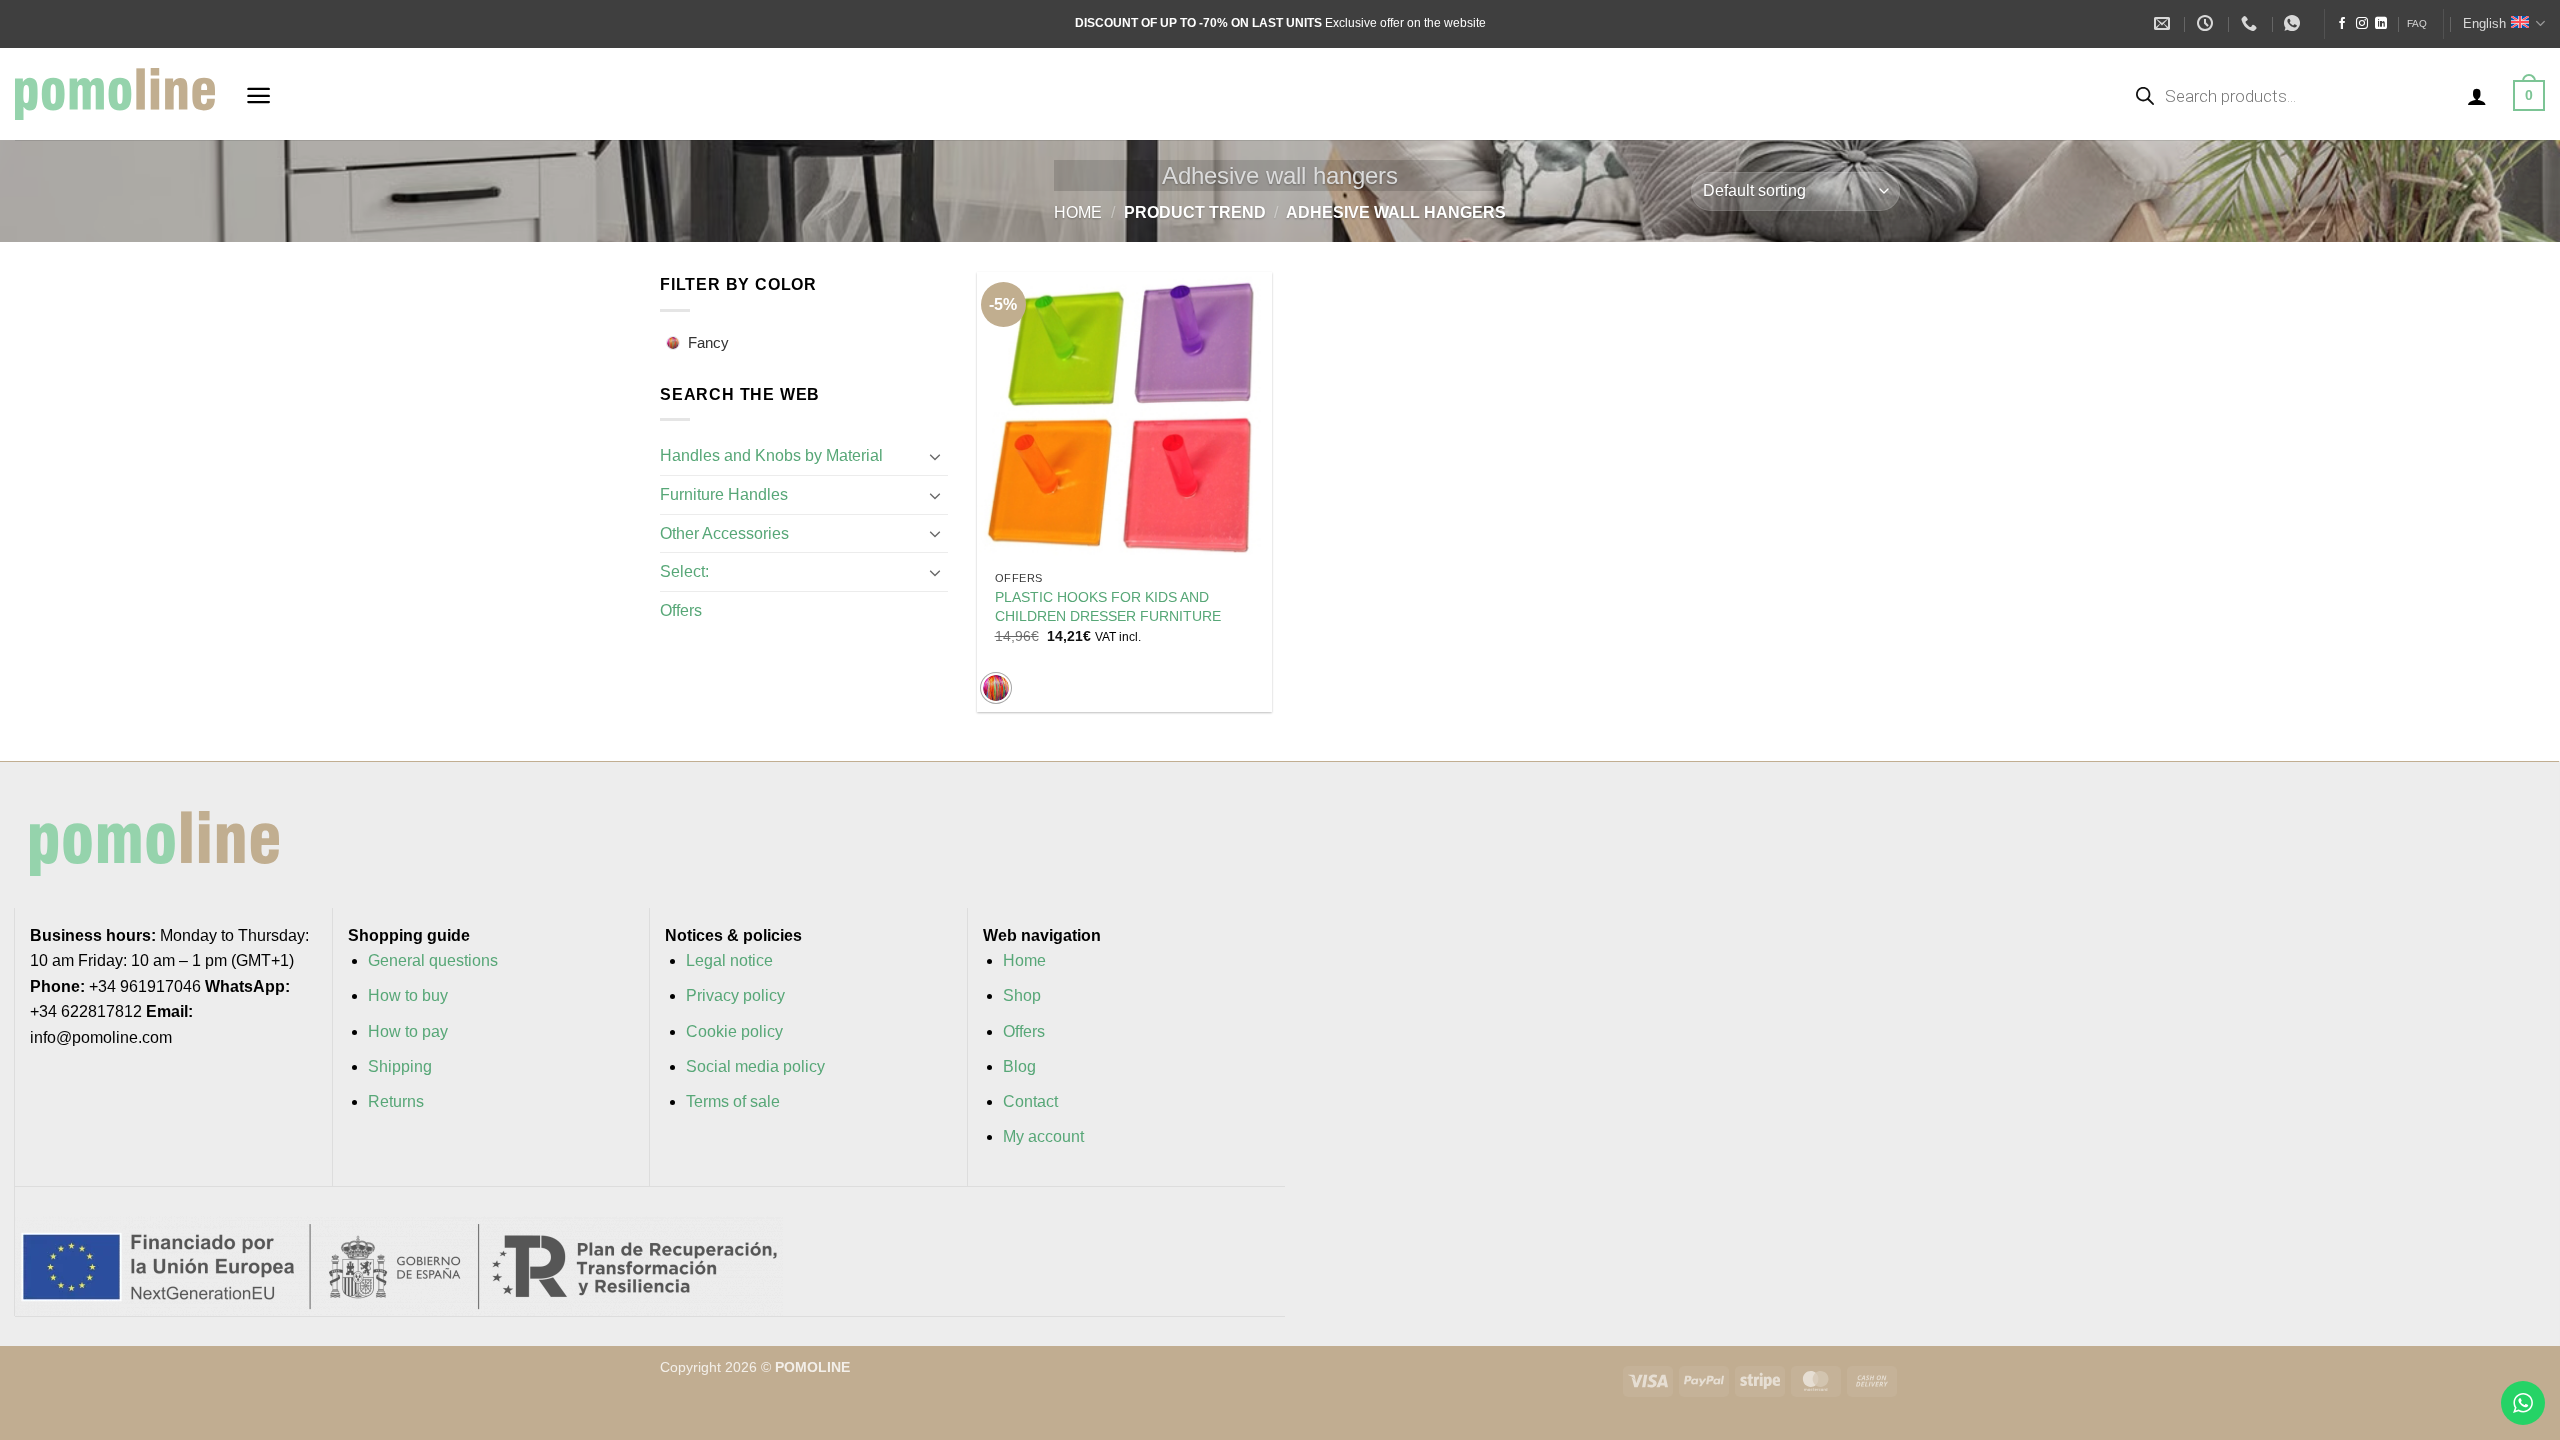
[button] (258, 95)
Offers (681, 610)
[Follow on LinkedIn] (2381, 24)
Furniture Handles (724, 494)
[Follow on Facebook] (2342, 24)
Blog (1019, 1066)
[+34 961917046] (2251, 23)
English (2484, 23)
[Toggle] (936, 456)
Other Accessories (724, 533)
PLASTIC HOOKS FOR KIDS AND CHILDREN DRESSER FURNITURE (1108, 606)
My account (1043, 1136)
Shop (1022, 995)
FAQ (2417, 23)
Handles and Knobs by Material (771, 455)
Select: (684, 571)
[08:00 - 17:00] (2207, 23)
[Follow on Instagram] (2362, 24)
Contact (1030, 1101)
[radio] (996, 688)
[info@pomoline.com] (2164, 23)
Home (1078, 212)
